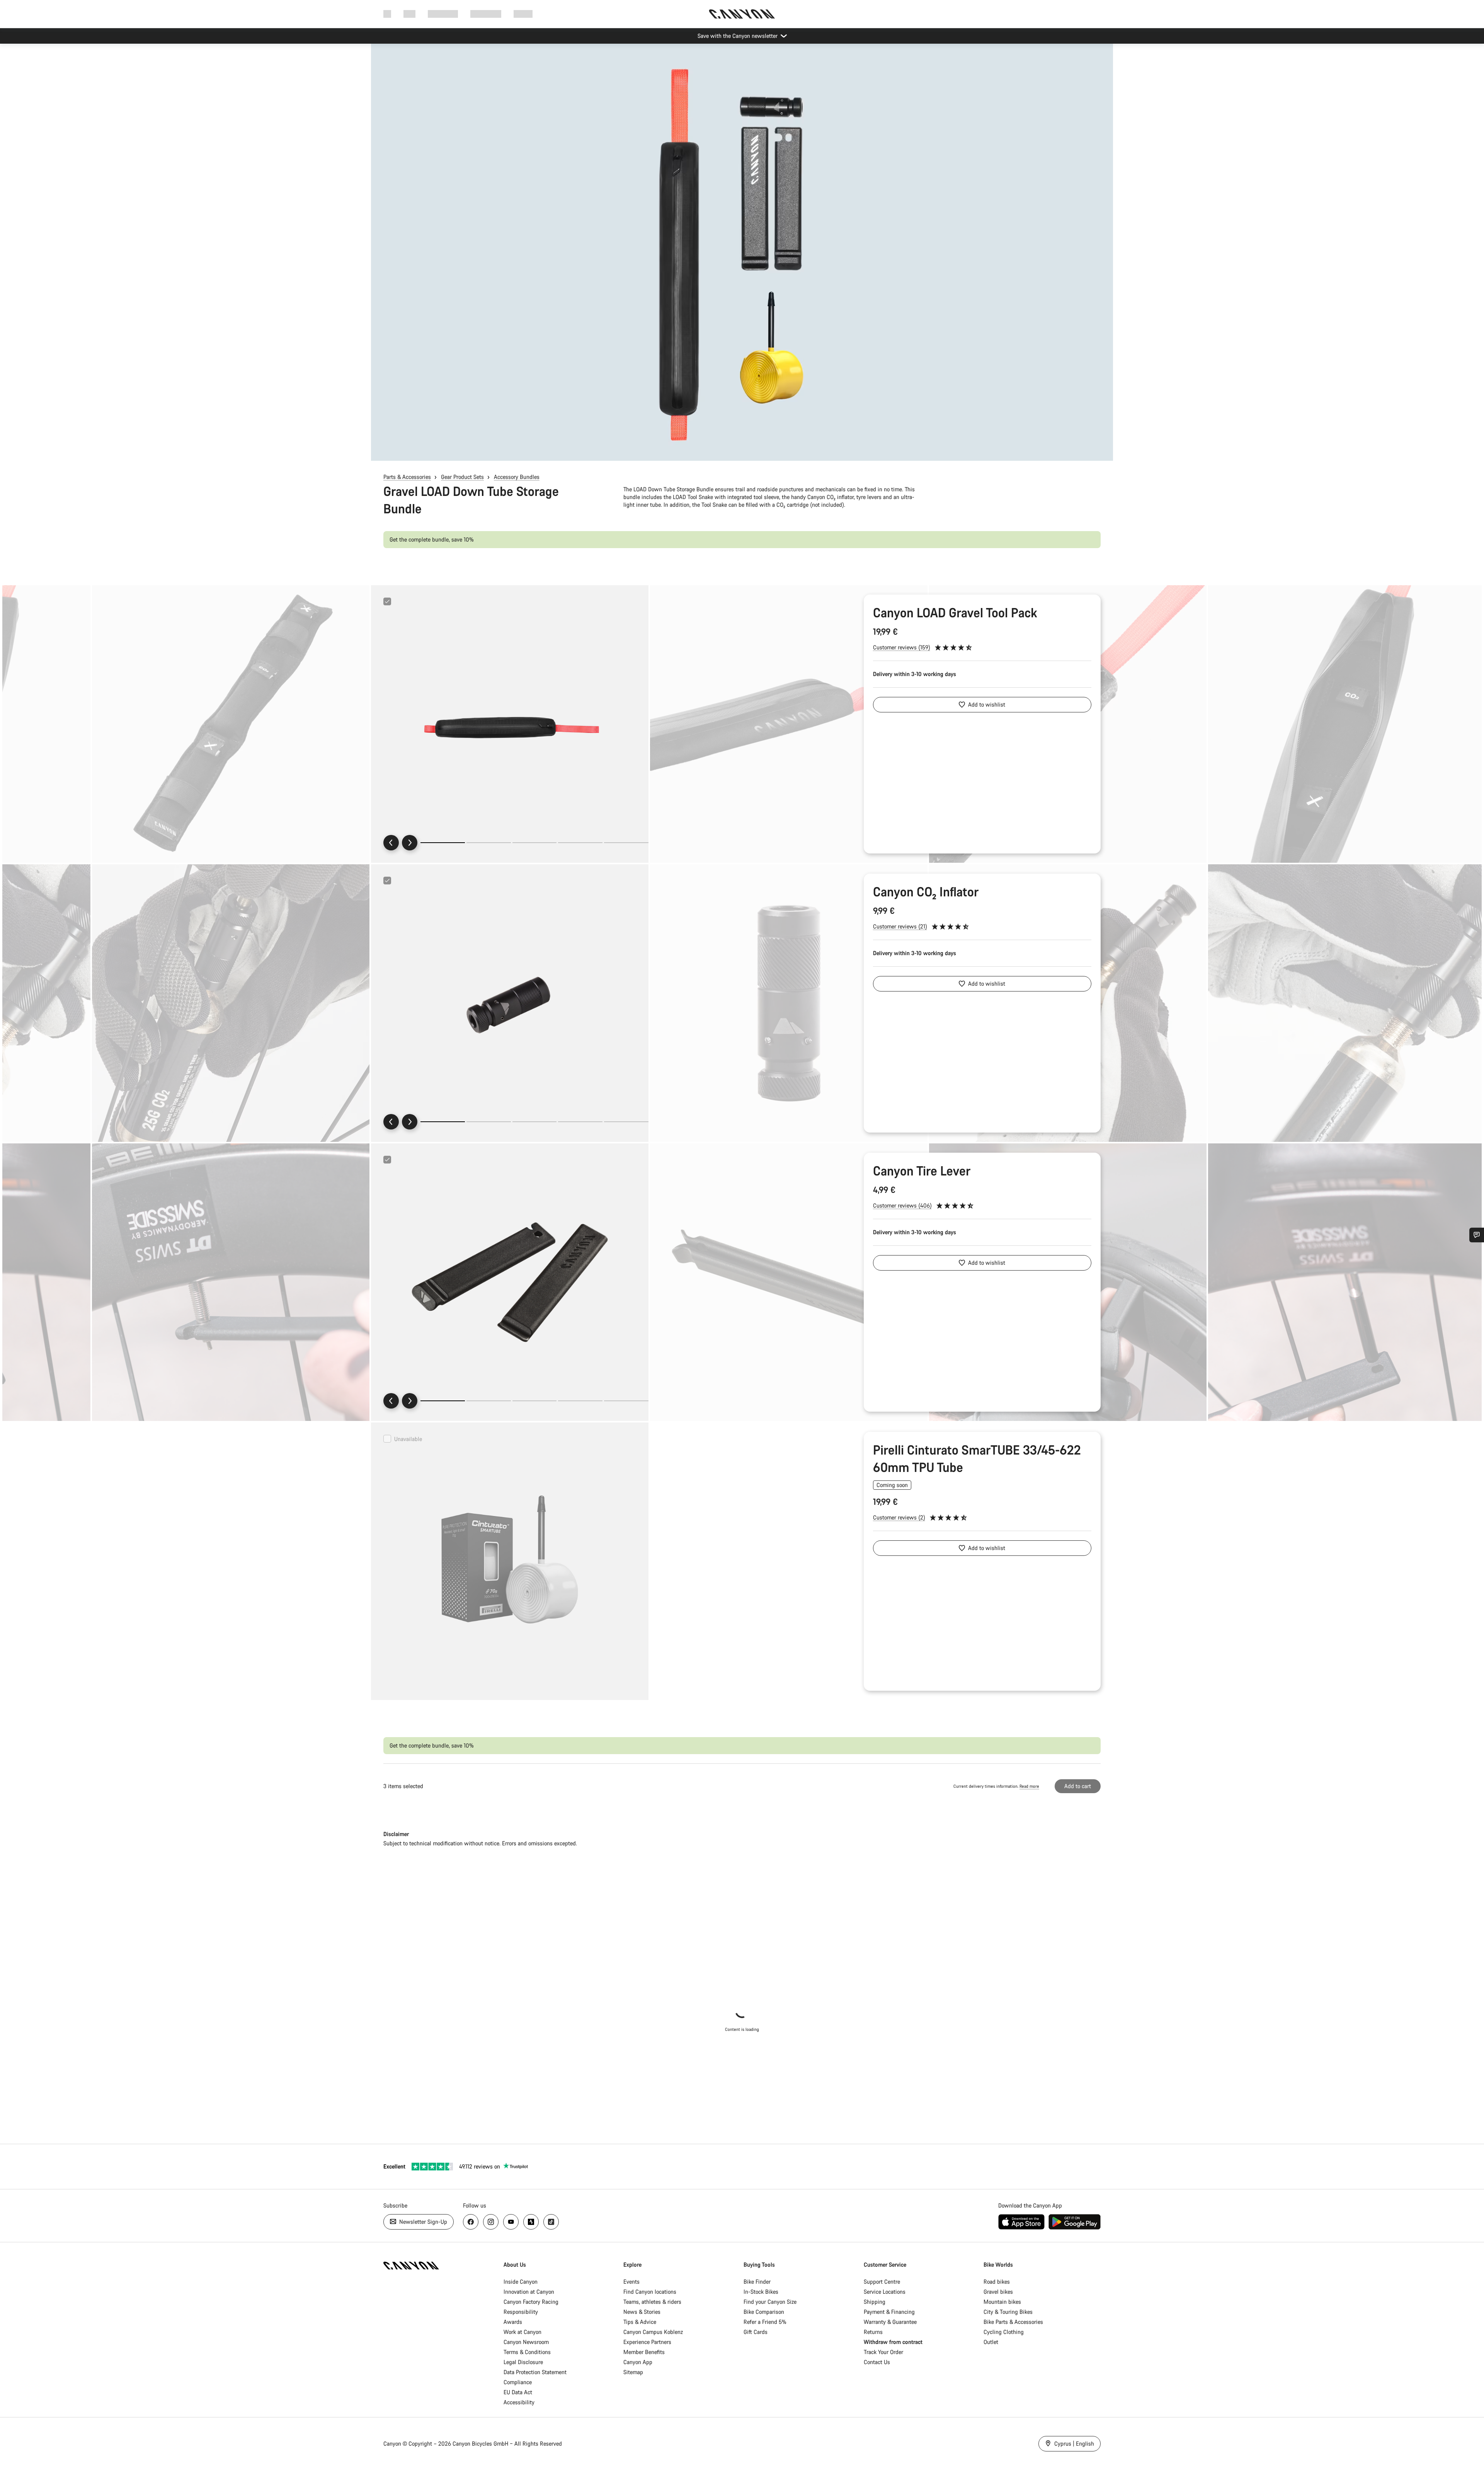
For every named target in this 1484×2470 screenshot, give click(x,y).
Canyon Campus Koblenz (653, 2332)
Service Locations (885, 2292)
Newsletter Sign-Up (422, 2222)
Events (631, 2282)
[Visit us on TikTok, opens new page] (551, 2222)
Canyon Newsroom (526, 2342)
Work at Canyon (522, 2332)
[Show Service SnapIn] (1477, 1235)
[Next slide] (410, 843)
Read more (1029, 1786)
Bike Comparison (764, 2312)
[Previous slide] (391, 843)
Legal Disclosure (523, 2362)
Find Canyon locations (650, 2292)
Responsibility (521, 2312)
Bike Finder (757, 2282)
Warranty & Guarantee (890, 2322)
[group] (510, 724)
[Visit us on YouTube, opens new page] (511, 2222)
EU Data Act (518, 2392)
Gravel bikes (998, 2292)
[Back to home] (742, 14)
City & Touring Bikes (1008, 2312)
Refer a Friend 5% (765, 2322)
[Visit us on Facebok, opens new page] (471, 2222)
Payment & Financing (889, 2312)
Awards (513, 2322)
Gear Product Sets (462, 477)
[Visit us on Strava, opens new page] (531, 2222)
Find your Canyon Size (770, 2302)
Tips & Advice (640, 2322)
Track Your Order (883, 2352)
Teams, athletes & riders (652, 2302)
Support (523, 14)
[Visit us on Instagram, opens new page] (491, 2222)
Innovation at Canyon (529, 2292)
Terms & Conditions (527, 2352)
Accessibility (519, 2402)
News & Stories (642, 2312)
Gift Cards (756, 2332)
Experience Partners (647, 2342)
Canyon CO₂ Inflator (926, 892)
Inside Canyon (521, 2282)
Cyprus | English (1073, 2444)
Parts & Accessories (407, 477)
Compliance (518, 2382)
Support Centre (882, 2282)
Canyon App (638, 2362)
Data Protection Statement (535, 2372)
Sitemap (633, 2372)
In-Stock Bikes (761, 2292)
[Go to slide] (489, 843)
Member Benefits (644, 2352)
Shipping (875, 2302)
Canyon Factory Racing (531, 2302)
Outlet (991, 2342)
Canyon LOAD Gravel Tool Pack (955, 612)
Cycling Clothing (1004, 2332)
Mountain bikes (1002, 2302)
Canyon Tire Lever (922, 1171)
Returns (873, 2332)
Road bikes (997, 2282)
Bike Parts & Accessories (1013, 2322)
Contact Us (877, 2362)
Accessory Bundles (517, 477)
